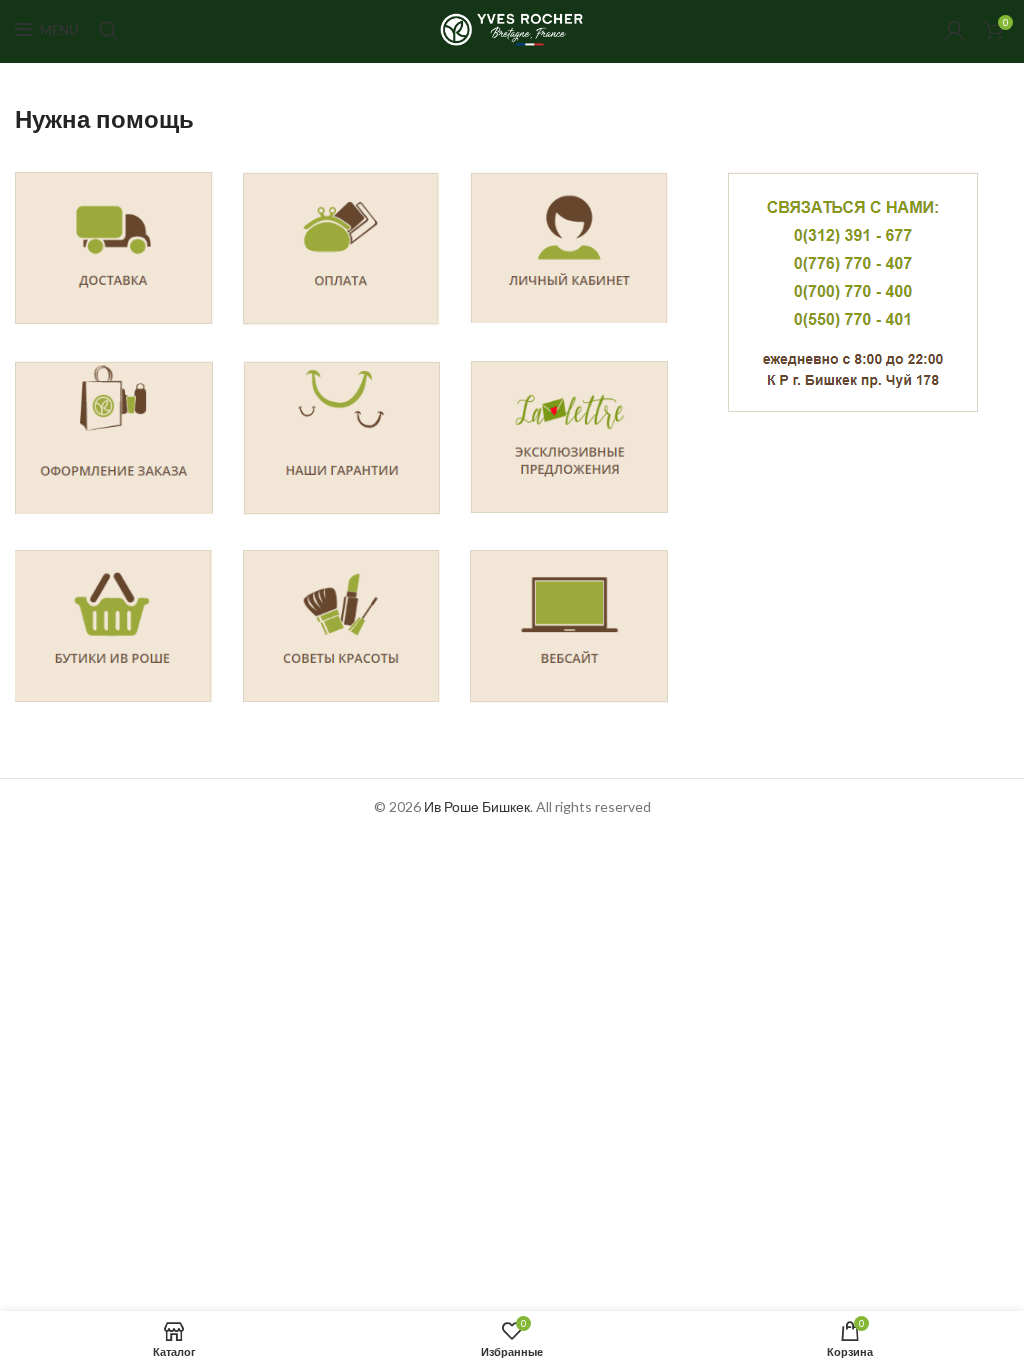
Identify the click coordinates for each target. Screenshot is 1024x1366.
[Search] (108, 30)
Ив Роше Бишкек (477, 806)
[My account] (954, 30)
